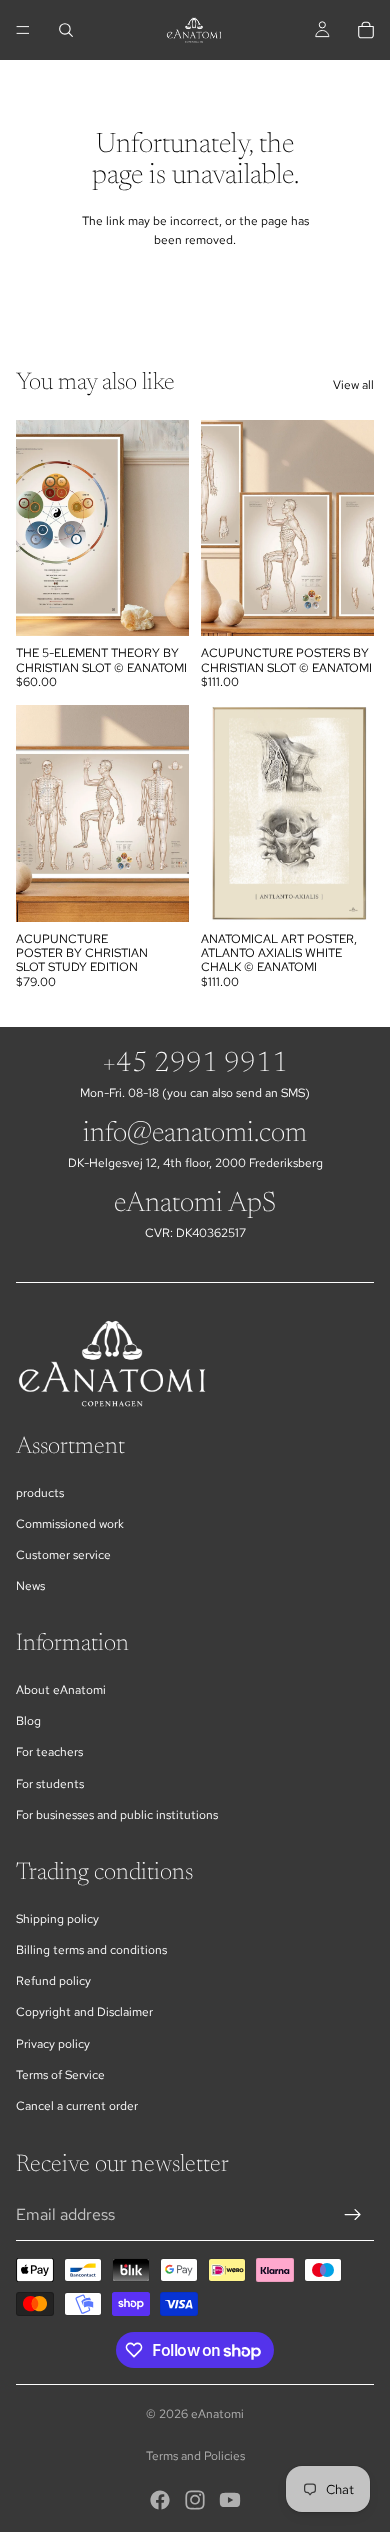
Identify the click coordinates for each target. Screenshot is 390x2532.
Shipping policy (57, 1919)
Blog (28, 1721)
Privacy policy (53, 2044)
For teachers (49, 1752)
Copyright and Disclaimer (84, 2012)
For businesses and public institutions (117, 1815)
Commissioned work (70, 1524)
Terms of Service (60, 2075)
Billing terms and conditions (91, 1950)
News (30, 1586)
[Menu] (23, 30)
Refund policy (53, 1981)
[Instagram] (195, 2500)
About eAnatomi (61, 1690)
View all (353, 385)
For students (50, 1784)
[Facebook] (160, 2500)
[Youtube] (230, 2500)
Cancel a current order (77, 2106)
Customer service (63, 1555)
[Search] (66, 30)
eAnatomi (217, 2414)
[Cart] (366, 30)
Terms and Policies (195, 2456)
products (40, 1493)
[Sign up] (353, 2215)
